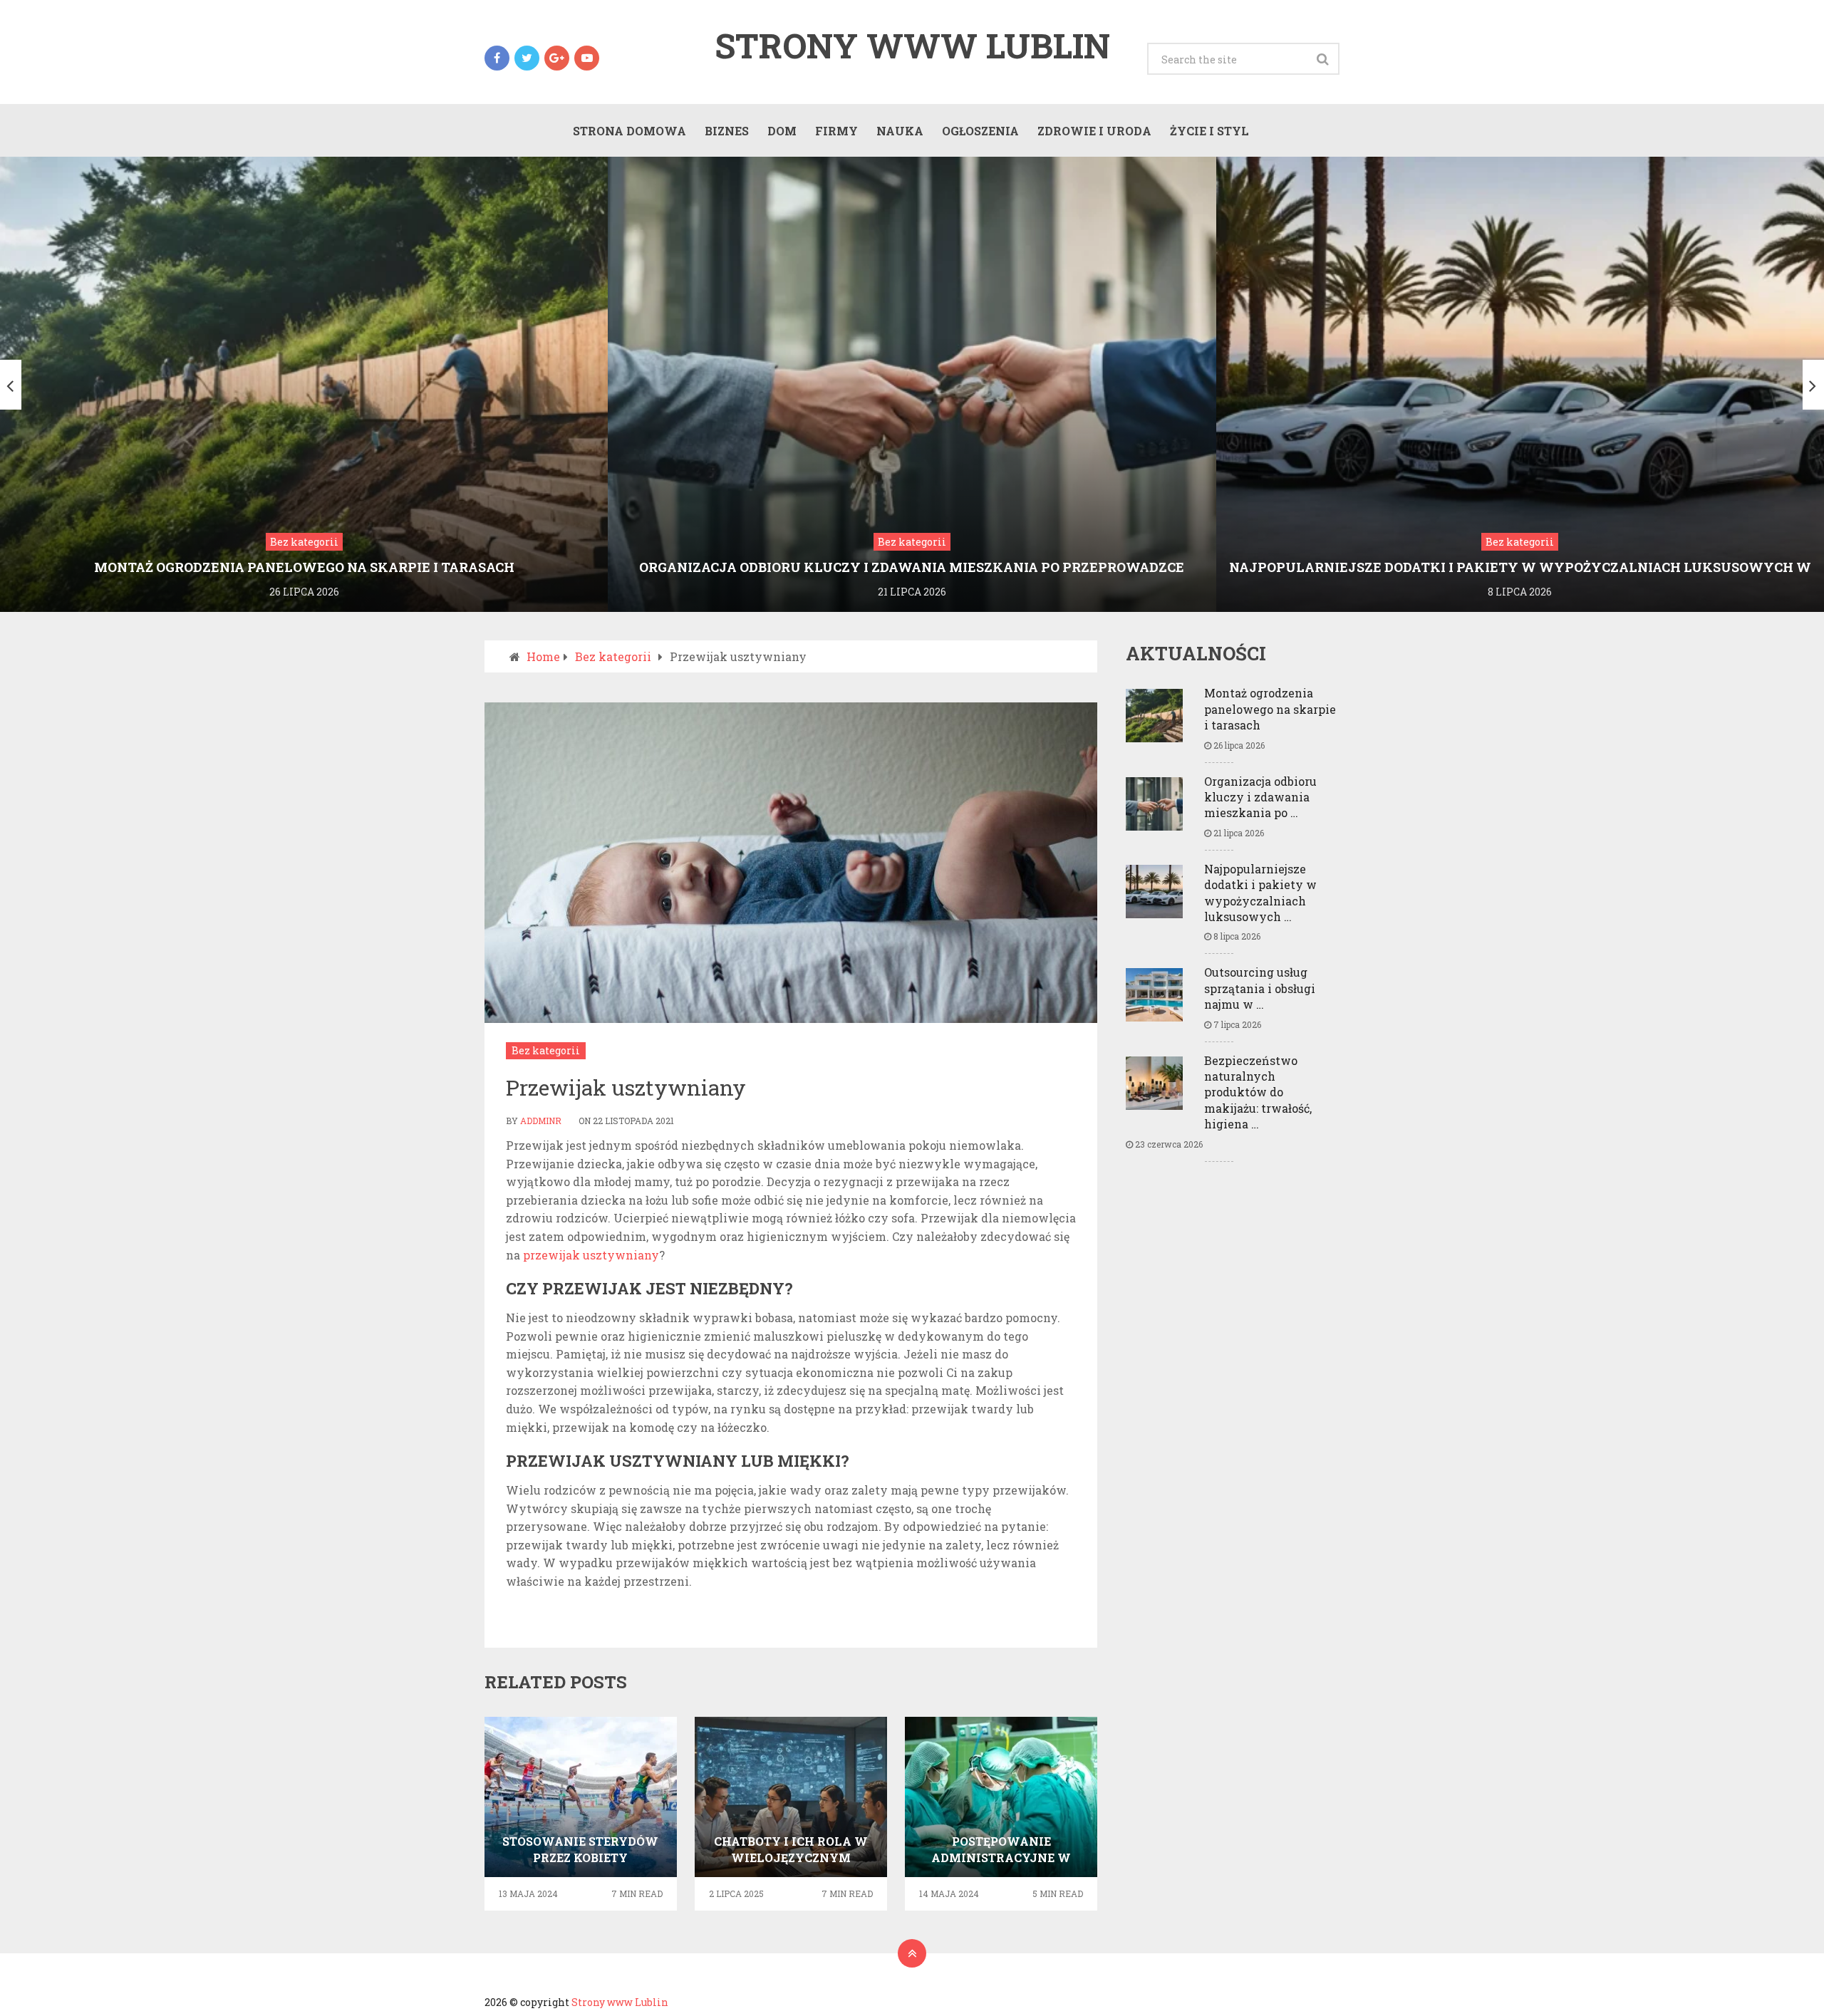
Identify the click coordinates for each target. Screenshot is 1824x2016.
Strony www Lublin (912, 46)
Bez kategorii (546, 1050)
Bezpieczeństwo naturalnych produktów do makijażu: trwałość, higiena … (1258, 1092)
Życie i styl (1209, 131)
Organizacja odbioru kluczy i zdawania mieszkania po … (1260, 797)
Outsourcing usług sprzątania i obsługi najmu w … (1260, 988)
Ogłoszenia (980, 131)
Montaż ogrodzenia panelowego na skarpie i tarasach (1270, 709)
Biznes (727, 131)
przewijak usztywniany (591, 1255)
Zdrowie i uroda (1094, 131)
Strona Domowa (629, 131)
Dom (782, 131)
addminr (541, 1121)
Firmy (836, 131)
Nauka (900, 131)
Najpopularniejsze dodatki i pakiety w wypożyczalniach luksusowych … (1260, 893)
